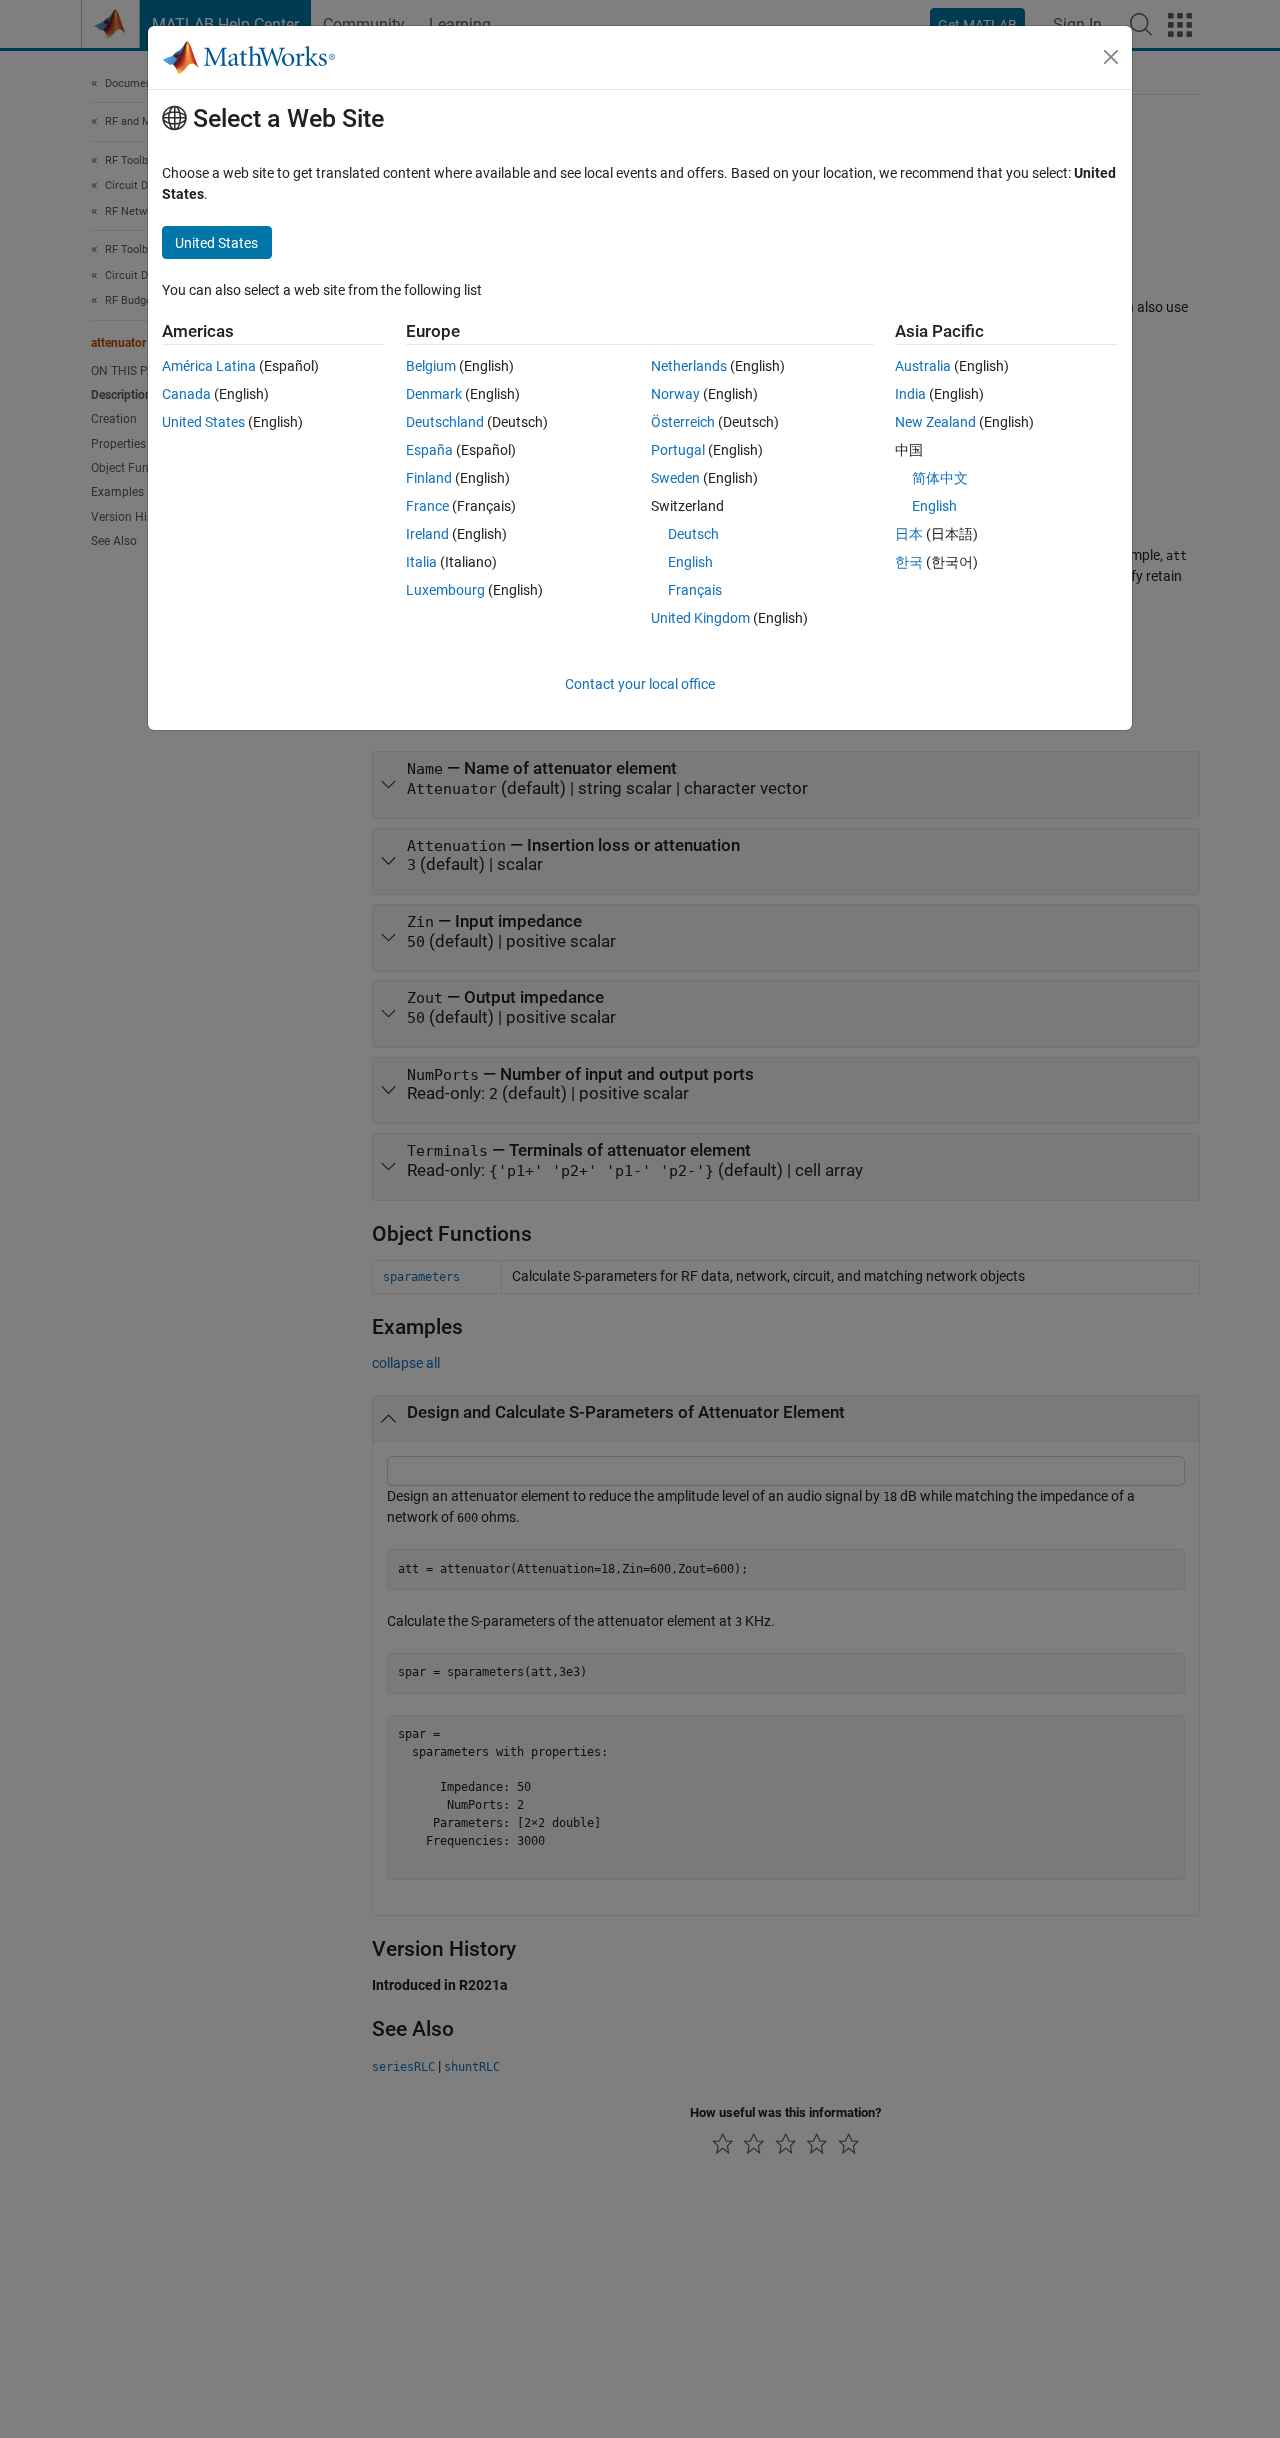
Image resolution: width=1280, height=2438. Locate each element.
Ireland (427, 534)
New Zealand (935, 422)
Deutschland (445, 422)
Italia (421, 562)
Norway (675, 394)
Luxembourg (445, 590)
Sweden (675, 478)
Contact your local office (640, 684)
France (427, 506)
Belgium (431, 366)
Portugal (678, 450)
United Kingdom (700, 618)
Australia (923, 366)
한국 (909, 562)
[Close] (1111, 57)
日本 (909, 534)
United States (203, 422)
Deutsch (693, 534)
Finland (429, 478)
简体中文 (940, 478)
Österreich (683, 422)
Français (695, 590)
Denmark (434, 394)
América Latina (209, 366)
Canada (186, 394)
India (910, 394)
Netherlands (689, 366)
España (429, 450)
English (690, 562)
